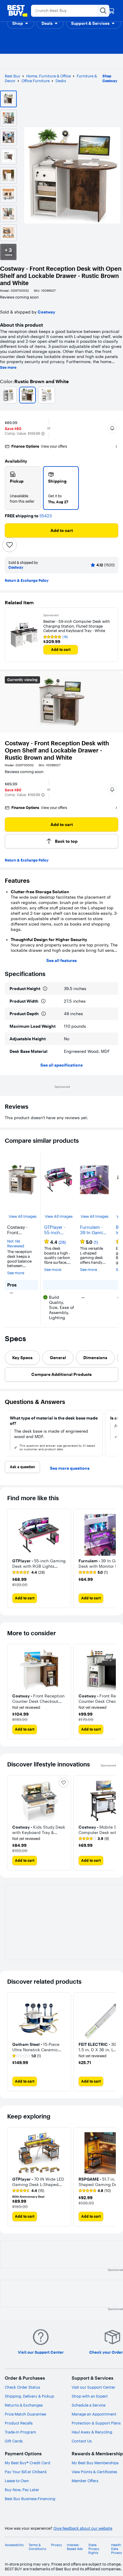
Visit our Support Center (93, 2387)
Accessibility (14, 2545)
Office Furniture (36, 81)
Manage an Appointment (94, 2414)
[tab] (22, 1358)
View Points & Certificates (94, 2472)
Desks (61, 81)
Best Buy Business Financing (30, 2499)
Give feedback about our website (83, 2528)
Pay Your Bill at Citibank (26, 2472)
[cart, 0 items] (111, 11)
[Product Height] (45, 989)
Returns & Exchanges (24, 2405)
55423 (46, 516)
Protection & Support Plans (96, 2423)
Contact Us (82, 2441)
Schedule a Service (89, 2405)
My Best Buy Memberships (95, 2463)
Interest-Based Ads (75, 2547)
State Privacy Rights (94, 2549)
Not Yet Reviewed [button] (16, 1244)
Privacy (57, 2545)
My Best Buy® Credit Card (27, 2463)
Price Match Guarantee (25, 2414)
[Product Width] (43, 1001)
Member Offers (85, 2481)
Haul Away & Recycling (92, 2432)
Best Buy (13, 76)
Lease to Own (17, 2481)
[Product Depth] (44, 1014)
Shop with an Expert (90, 2396)
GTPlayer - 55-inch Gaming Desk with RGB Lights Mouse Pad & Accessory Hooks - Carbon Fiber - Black (58, 1230)
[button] (21, 23)
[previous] (7, 1433)
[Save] (10, 545)
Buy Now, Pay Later (22, 2490)
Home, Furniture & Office (49, 76)
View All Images (23, 1216)
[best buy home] (17, 11)
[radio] (23, 488)
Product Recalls (19, 2423)
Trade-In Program (20, 2432)
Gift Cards (14, 2441)
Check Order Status (22, 2387)
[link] (94, 1839)
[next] (116, 1433)
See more (8, 368)
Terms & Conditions (37, 2547)
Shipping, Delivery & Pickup (29, 2396)
